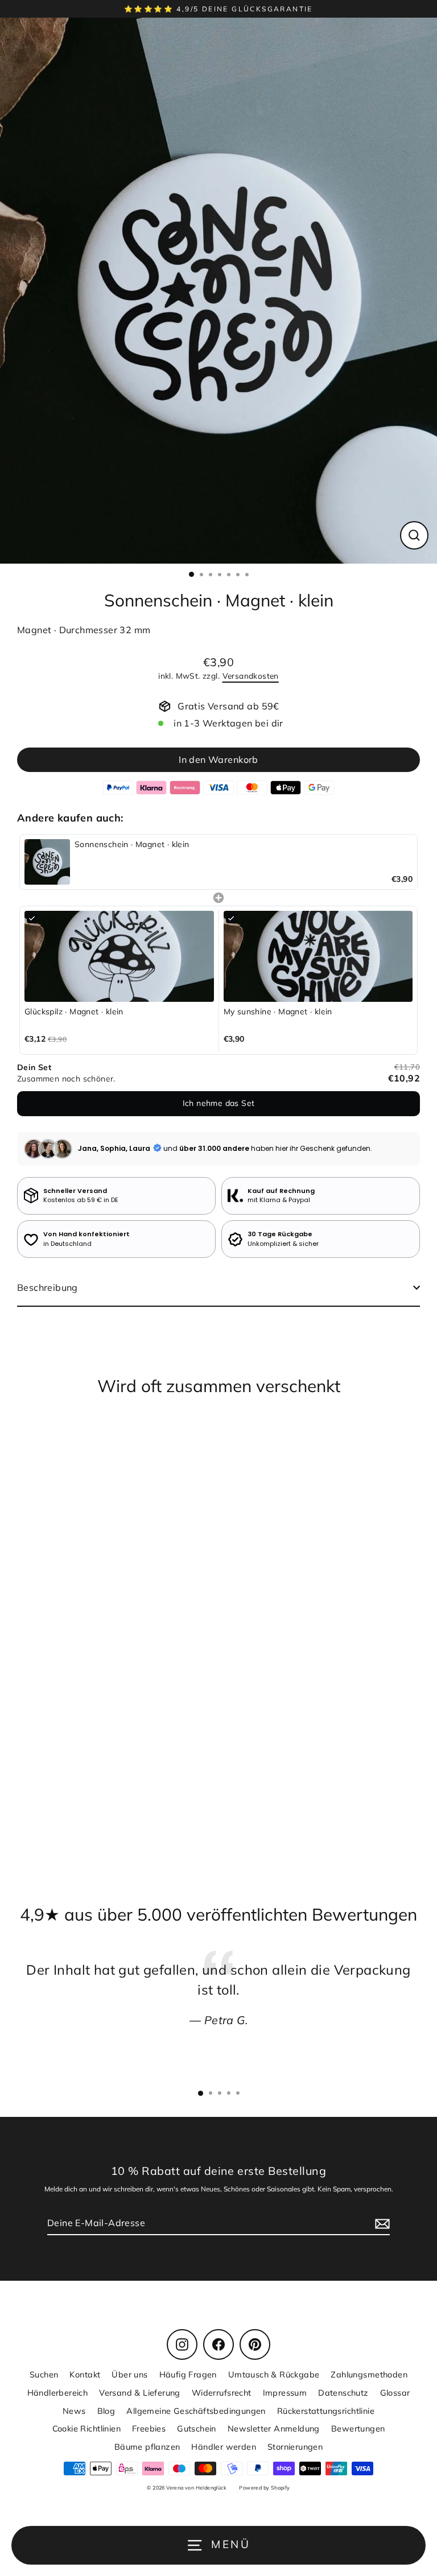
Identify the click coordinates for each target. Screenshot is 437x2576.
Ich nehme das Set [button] (219, 1103)
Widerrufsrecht (222, 2393)
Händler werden (224, 2447)
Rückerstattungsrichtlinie (326, 2411)
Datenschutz (343, 2393)
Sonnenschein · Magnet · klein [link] (132, 844)
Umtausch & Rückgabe (274, 2374)
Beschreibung (48, 1287)
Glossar (395, 2393)
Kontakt (85, 2374)
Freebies (149, 2428)
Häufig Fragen (188, 2374)
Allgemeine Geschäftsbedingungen (196, 2411)
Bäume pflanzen (147, 2447)
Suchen (44, 2374)
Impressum (285, 2393)
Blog (106, 2411)
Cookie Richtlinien (86, 2428)
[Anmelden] (381, 2223)
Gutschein (197, 2428)
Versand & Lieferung (140, 2393)
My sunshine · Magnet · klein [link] (278, 1012)
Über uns (129, 2374)
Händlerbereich (58, 2393)
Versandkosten (251, 676)
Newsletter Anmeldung (274, 2428)
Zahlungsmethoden (369, 2374)
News (74, 2411)
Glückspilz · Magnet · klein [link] (74, 1012)
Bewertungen (358, 2428)
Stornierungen (295, 2447)
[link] (47, 862)
